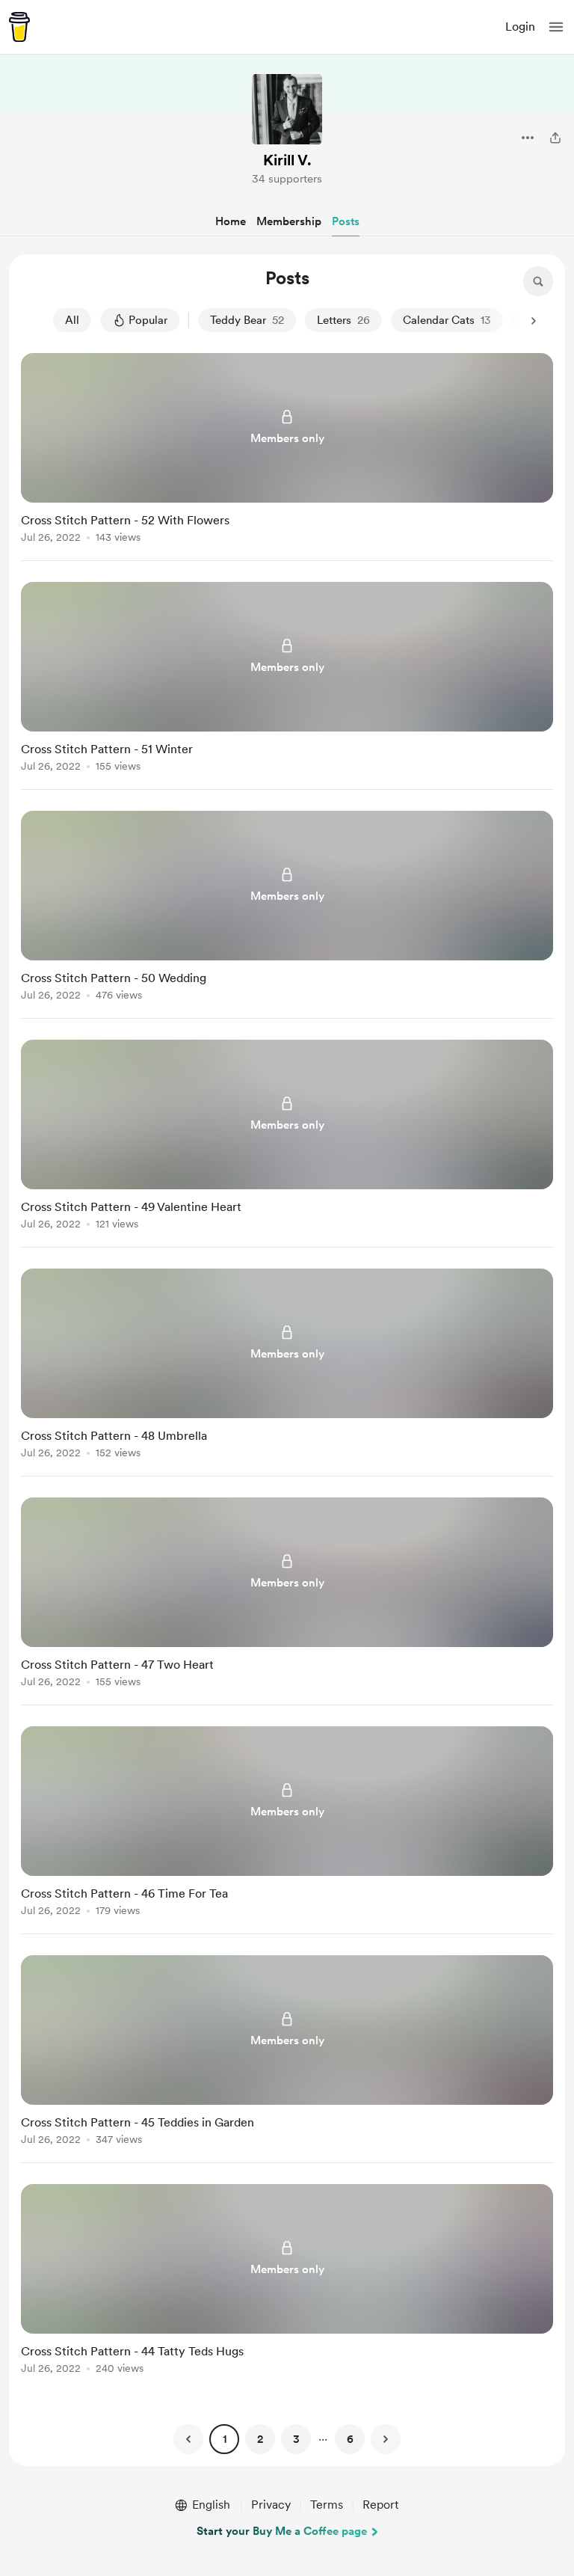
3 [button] (296, 2439)
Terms (327, 2505)
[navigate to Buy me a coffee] (19, 27)
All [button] (72, 320)
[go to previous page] (188, 2439)
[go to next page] (386, 2439)
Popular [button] (148, 320)
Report (380, 2505)
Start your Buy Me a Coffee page (282, 2531)
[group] (287, 457)
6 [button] (350, 2439)
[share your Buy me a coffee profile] (555, 138)
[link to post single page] (287, 451)
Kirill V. (287, 160)
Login (520, 27)
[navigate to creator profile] (287, 109)
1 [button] (225, 2439)
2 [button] (260, 2439)
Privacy (271, 2505)
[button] (556, 27)
